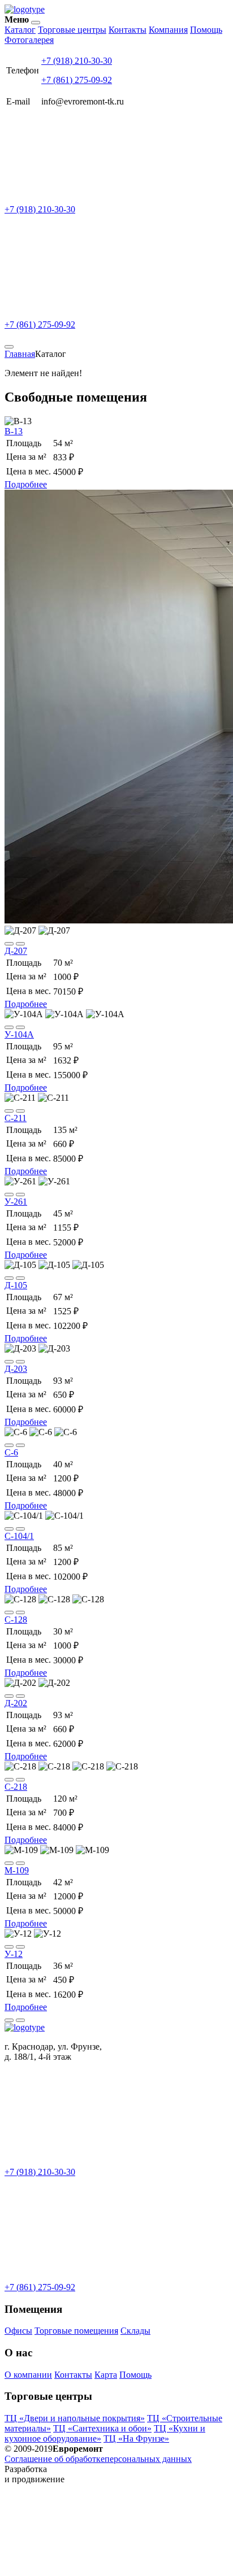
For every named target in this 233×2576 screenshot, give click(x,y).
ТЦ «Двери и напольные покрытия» (75, 2418)
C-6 (11, 1452)
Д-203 (16, 1369)
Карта (106, 2375)
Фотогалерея (29, 40)
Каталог (20, 30)
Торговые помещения (76, 2331)
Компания (168, 30)
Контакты (128, 30)
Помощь (206, 30)
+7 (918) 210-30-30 (77, 61)
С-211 (16, 1118)
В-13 (14, 431)
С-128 (16, 1620)
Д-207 (16, 951)
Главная (20, 354)
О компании (28, 2375)
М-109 (17, 1870)
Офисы (18, 2331)
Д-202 (16, 1703)
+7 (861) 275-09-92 (77, 80)
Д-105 (16, 1285)
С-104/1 (19, 1536)
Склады (135, 2331)
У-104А (19, 1034)
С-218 (16, 1787)
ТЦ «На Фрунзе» (136, 2438)
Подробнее (26, 484)
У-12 (14, 1954)
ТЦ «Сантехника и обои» (102, 2428)
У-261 (16, 1202)
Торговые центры (72, 30)
